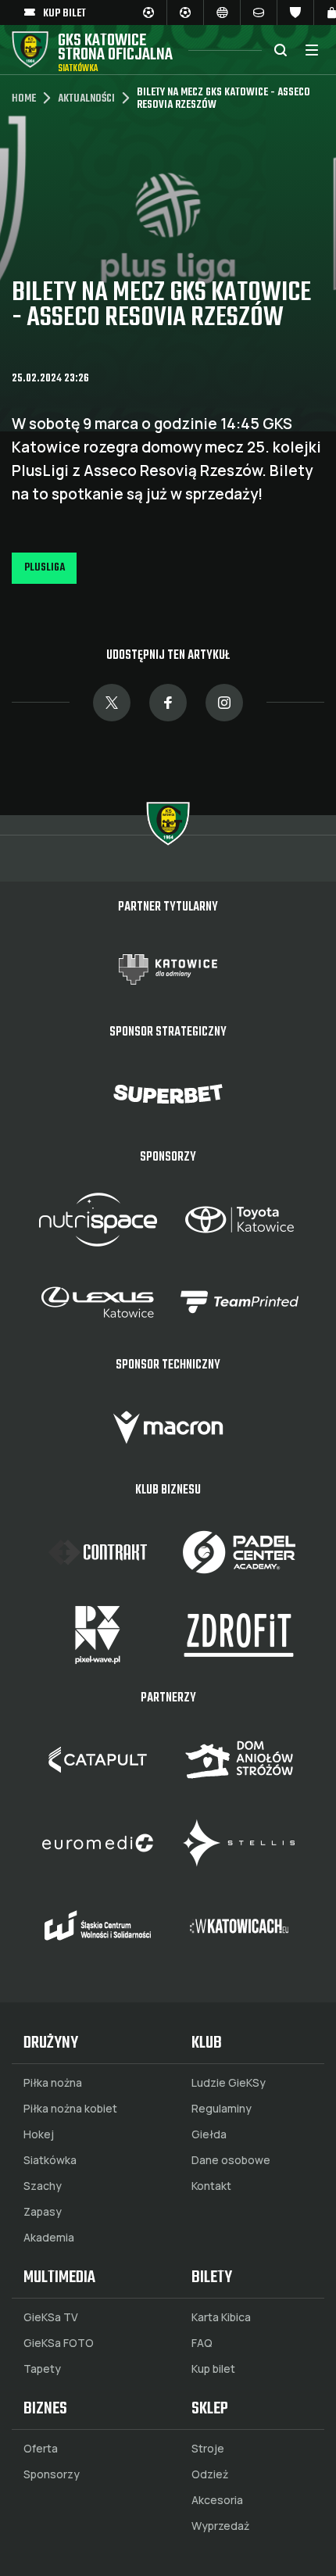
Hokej (39, 2134)
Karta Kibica (221, 2317)
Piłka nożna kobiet (70, 2109)
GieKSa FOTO (59, 2343)
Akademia (49, 2238)
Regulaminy (222, 2109)
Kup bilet (213, 2369)
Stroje (208, 2449)
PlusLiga (45, 568)
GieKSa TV (51, 2317)
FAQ (202, 2343)
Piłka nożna (53, 2083)
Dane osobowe (231, 2160)
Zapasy (43, 2212)
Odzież (210, 2474)
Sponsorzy (52, 2474)
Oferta (41, 2449)
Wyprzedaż (220, 2526)
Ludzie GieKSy (229, 2083)
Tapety (42, 2369)
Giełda (209, 2134)
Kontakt (211, 2186)
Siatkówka (50, 2160)
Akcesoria (217, 2500)
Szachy (43, 2186)
